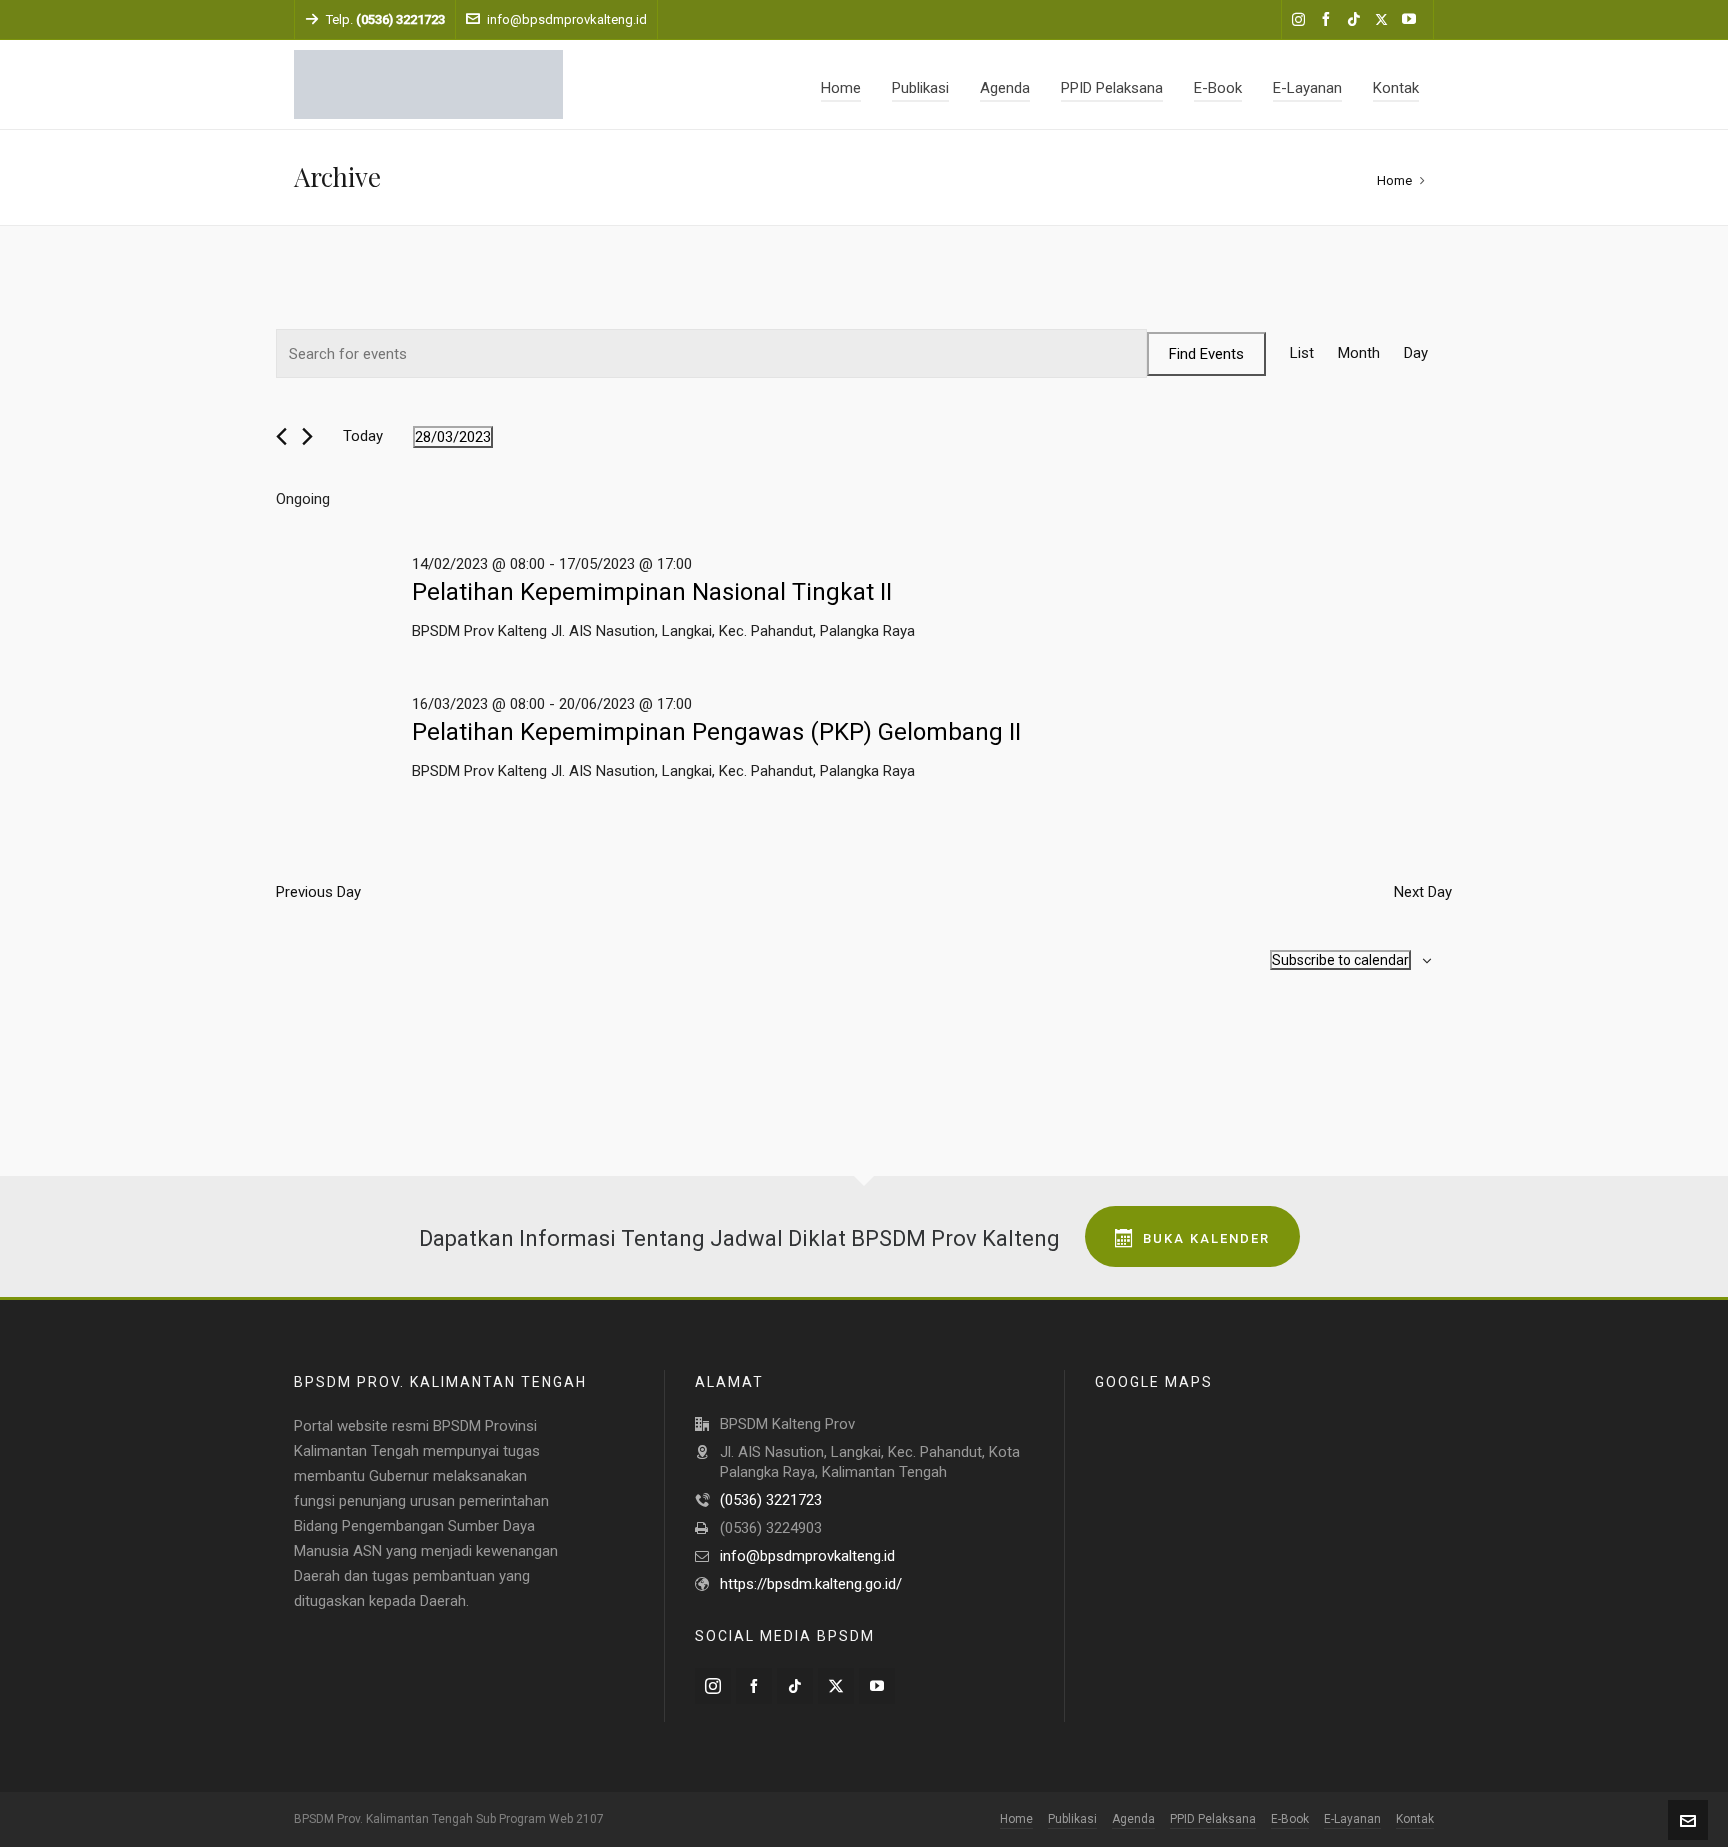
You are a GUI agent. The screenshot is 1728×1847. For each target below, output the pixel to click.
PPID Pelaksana (1213, 1819)
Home (1394, 180)
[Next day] (307, 436)
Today (363, 436)
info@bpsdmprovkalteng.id (567, 19)
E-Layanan (1352, 1819)
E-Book (1290, 1819)
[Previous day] (281, 436)
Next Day (1423, 892)
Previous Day (318, 892)
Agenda (1133, 1819)
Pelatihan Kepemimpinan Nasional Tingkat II (652, 592)
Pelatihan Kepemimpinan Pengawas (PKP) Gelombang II (716, 732)
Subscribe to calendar (1340, 960)
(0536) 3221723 (771, 1500)
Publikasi (1072, 1819)
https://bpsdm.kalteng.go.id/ (811, 1584)
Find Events (1206, 354)
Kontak (1415, 1819)
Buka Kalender (1206, 1238)
